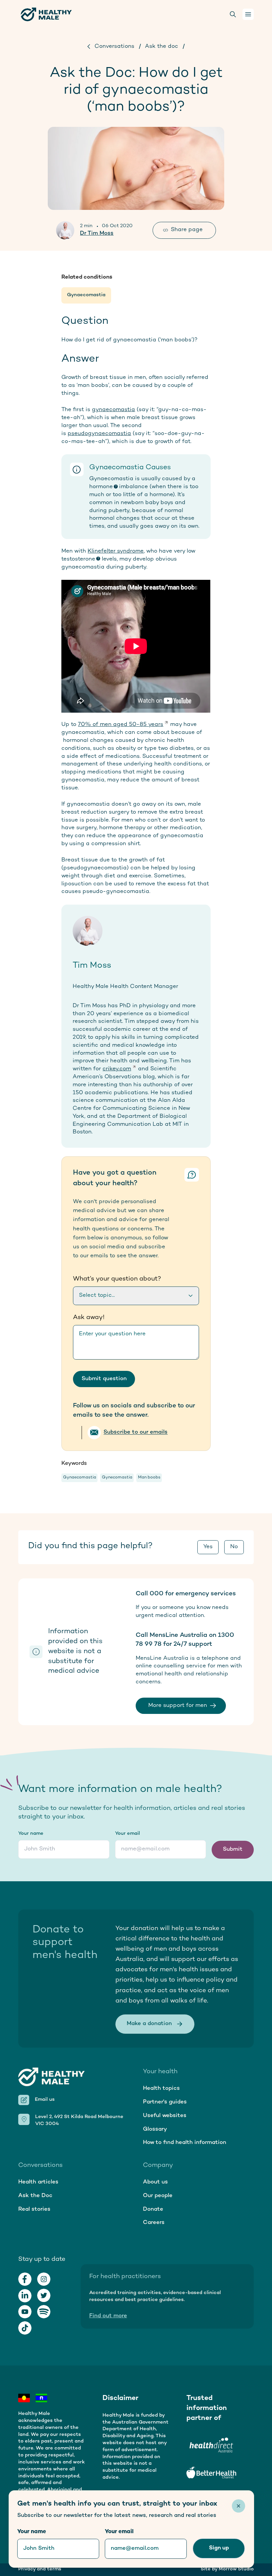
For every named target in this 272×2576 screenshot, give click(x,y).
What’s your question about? (117, 1279)
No (234, 1547)
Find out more (108, 2316)
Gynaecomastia (86, 295)
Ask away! (89, 1318)
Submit (233, 1849)
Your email (128, 1834)
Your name (31, 1834)
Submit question (104, 1379)
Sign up (219, 2548)
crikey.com (117, 1069)
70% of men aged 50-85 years (121, 725)
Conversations (114, 46)
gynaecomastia (113, 410)
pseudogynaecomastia (99, 434)
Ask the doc (162, 46)
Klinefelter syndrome (116, 551)
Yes (208, 1547)
